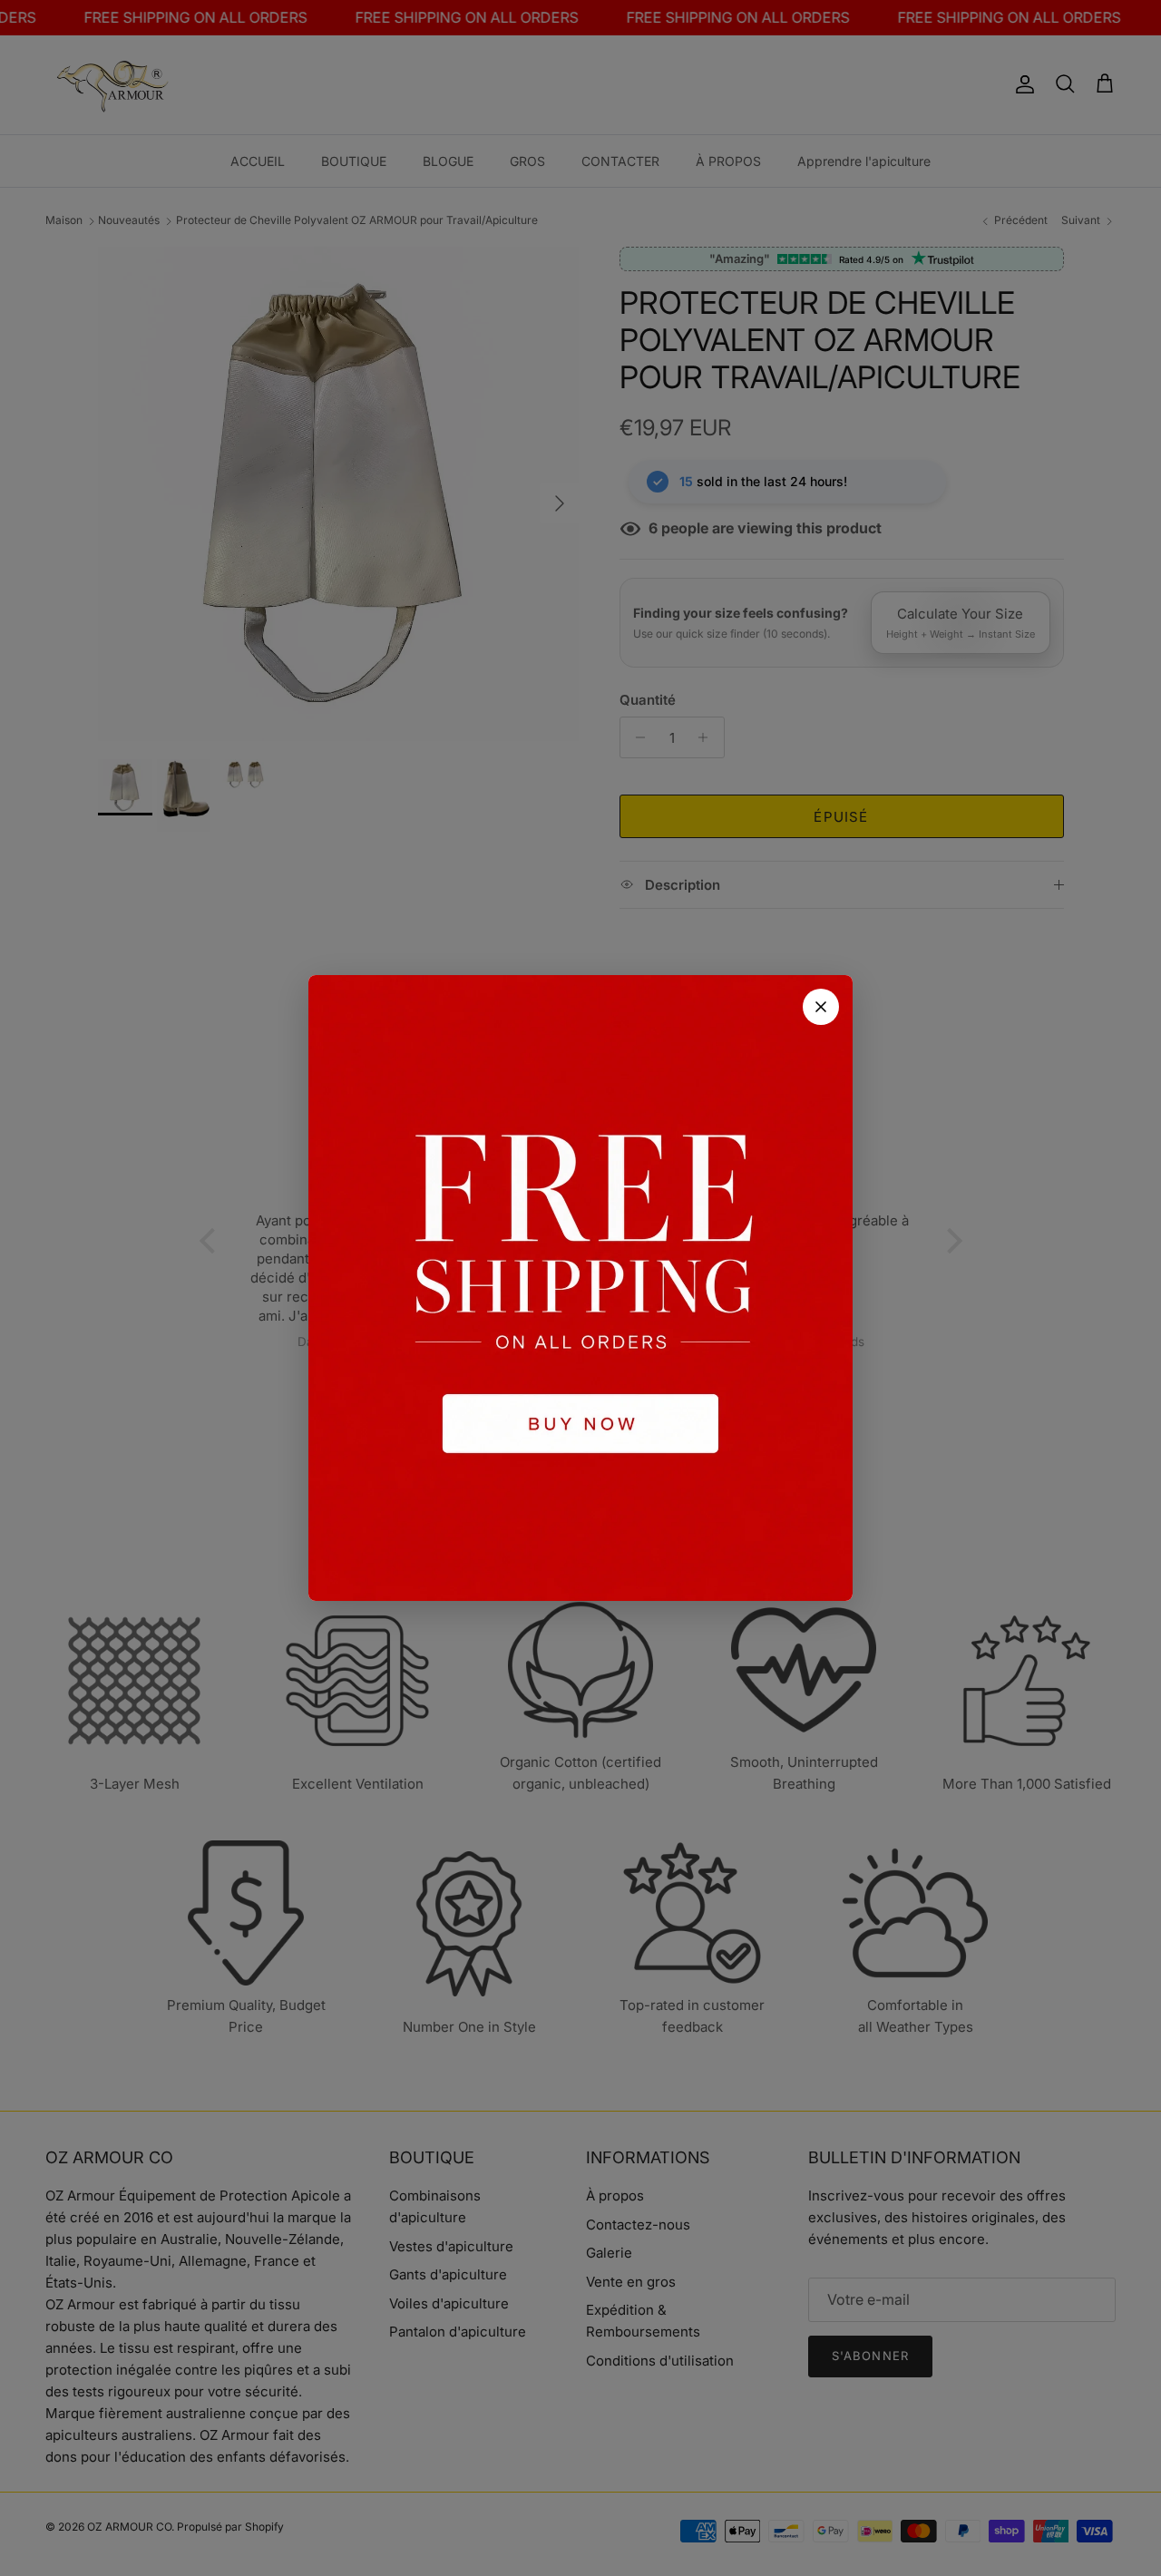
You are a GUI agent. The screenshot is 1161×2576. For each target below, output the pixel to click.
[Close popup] (821, 1007)
